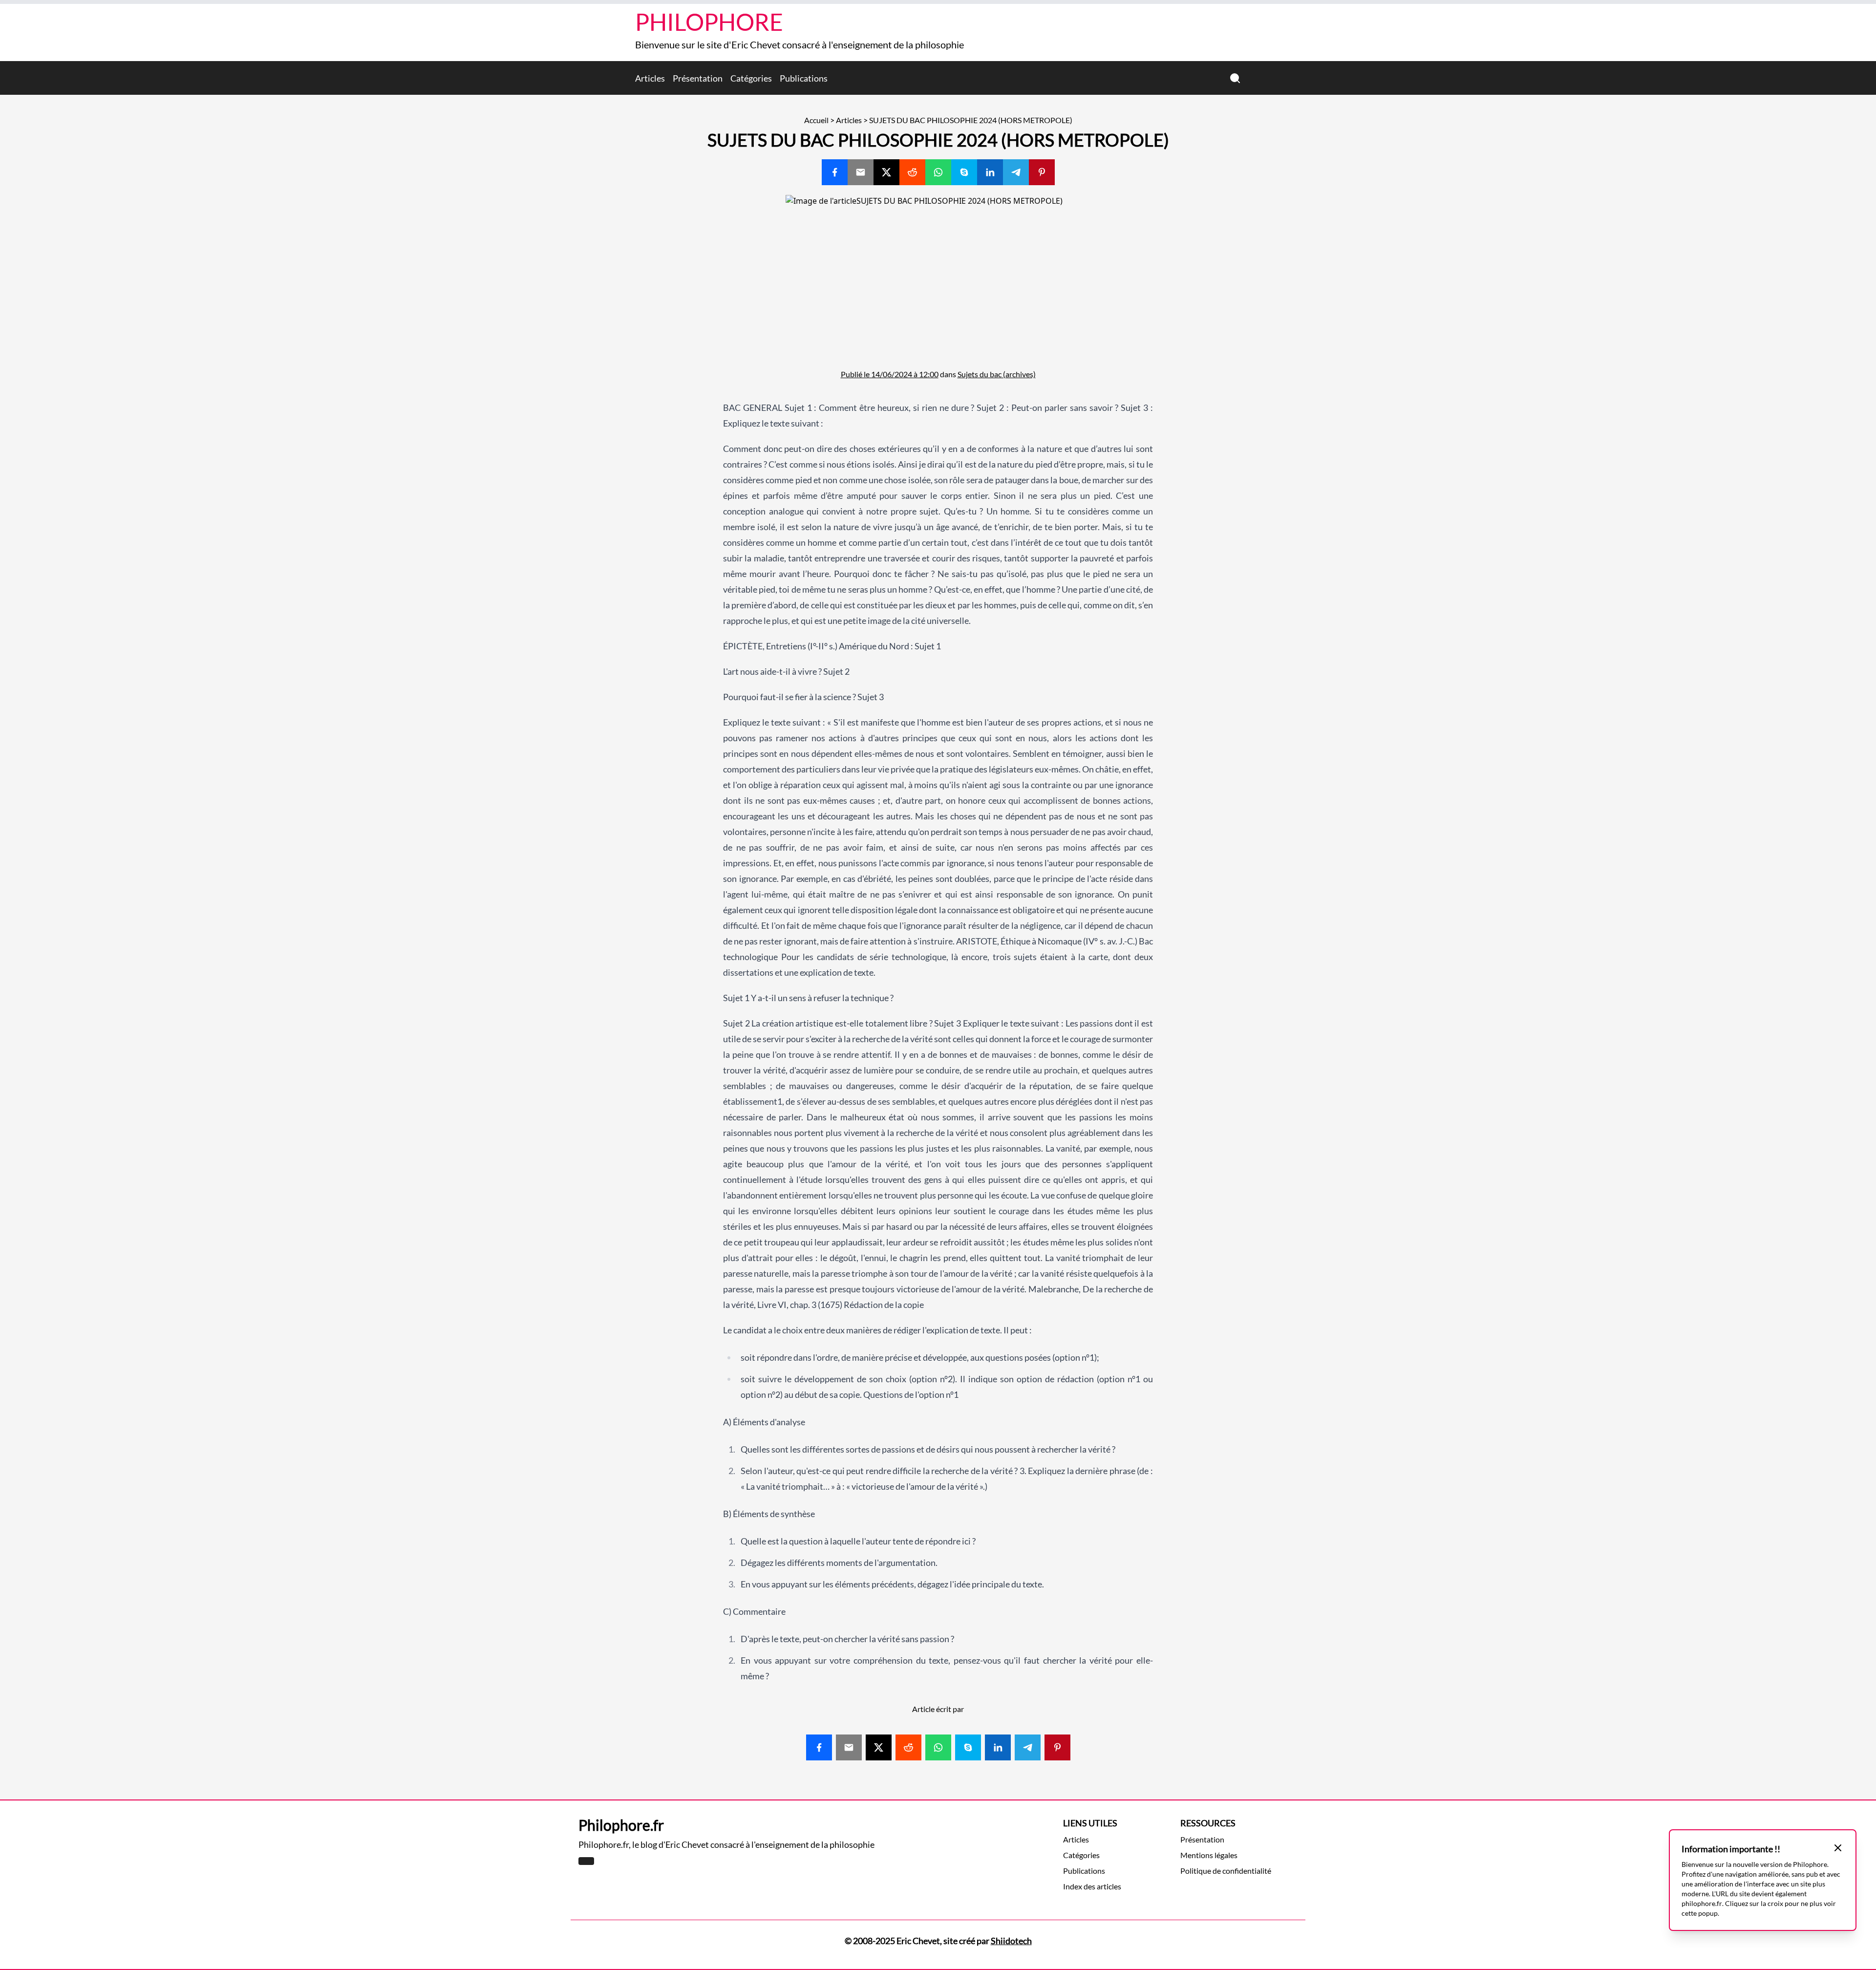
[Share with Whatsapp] (938, 172)
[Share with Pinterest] (1042, 172)
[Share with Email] (861, 172)
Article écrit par (938, 1709)
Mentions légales (1209, 1855)
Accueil (816, 120)
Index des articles (1092, 1886)
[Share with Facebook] (835, 172)
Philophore (709, 22)
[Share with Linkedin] (990, 172)
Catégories (751, 78)
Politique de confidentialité (1226, 1871)
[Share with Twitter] (886, 172)
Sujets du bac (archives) (997, 374)
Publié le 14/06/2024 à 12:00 (890, 374)
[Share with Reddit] (912, 172)
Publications (804, 78)
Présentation (698, 78)
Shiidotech (1011, 1941)
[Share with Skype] (964, 172)
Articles (650, 78)
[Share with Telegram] (1016, 172)
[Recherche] (1235, 78)
